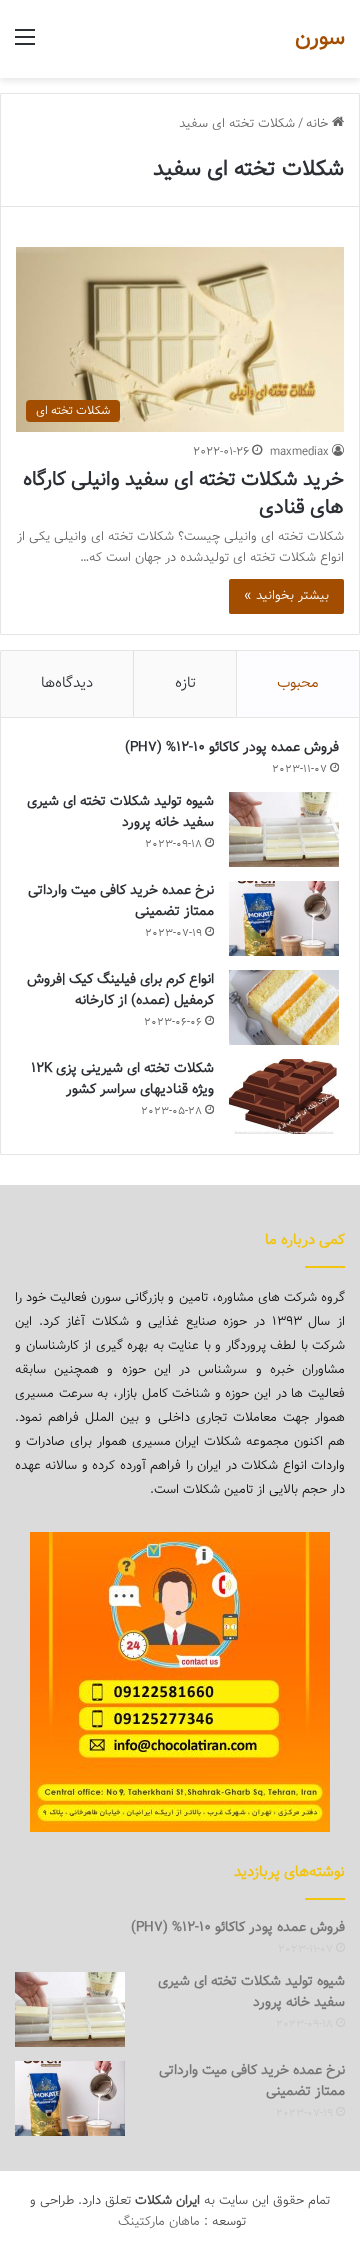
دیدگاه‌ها (67, 683)
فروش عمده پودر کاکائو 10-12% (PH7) (232, 748)
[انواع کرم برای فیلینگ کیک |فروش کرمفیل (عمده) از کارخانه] (284, 1007)
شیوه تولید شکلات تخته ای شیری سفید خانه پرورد (120, 812)
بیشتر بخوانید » (286, 596)
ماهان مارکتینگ (159, 2222)
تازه (185, 683)
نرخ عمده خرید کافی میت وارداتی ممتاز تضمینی (121, 901)
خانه (319, 124)
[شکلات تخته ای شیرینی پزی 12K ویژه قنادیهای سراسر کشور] (284, 1096)
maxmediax (299, 452)
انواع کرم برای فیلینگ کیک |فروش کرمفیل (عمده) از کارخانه (120, 990)
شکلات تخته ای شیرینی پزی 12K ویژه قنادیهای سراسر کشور (122, 1079)
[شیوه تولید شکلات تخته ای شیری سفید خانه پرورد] (284, 829)
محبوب (298, 683)
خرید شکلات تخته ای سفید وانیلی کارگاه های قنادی (183, 494)
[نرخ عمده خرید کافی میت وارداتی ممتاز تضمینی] (284, 918)
